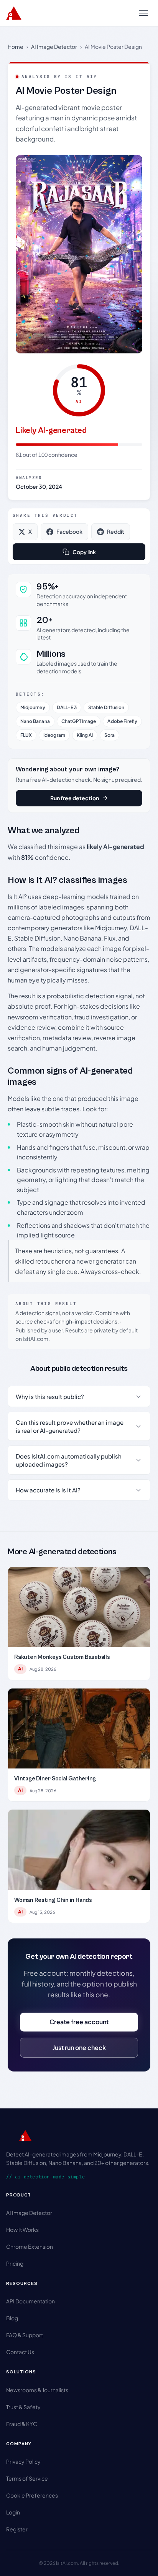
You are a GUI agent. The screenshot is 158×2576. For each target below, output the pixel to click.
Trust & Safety (23, 2407)
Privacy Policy (23, 2461)
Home (16, 47)
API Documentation (30, 2301)
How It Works (22, 2230)
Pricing (15, 2263)
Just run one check (79, 2047)
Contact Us (20, 2352)
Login (13, 2512)
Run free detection (75, 798)
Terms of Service (27, 2478)
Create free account (79, 2022)
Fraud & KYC (22, 2424)
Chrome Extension (30, 2246)
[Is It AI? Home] (14, 13)
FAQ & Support (25, 2335)
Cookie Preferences (32, 2495)
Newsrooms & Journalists (37, 2390)
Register (17, 2529)
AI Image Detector (54, 47)
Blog (12, 2318)
